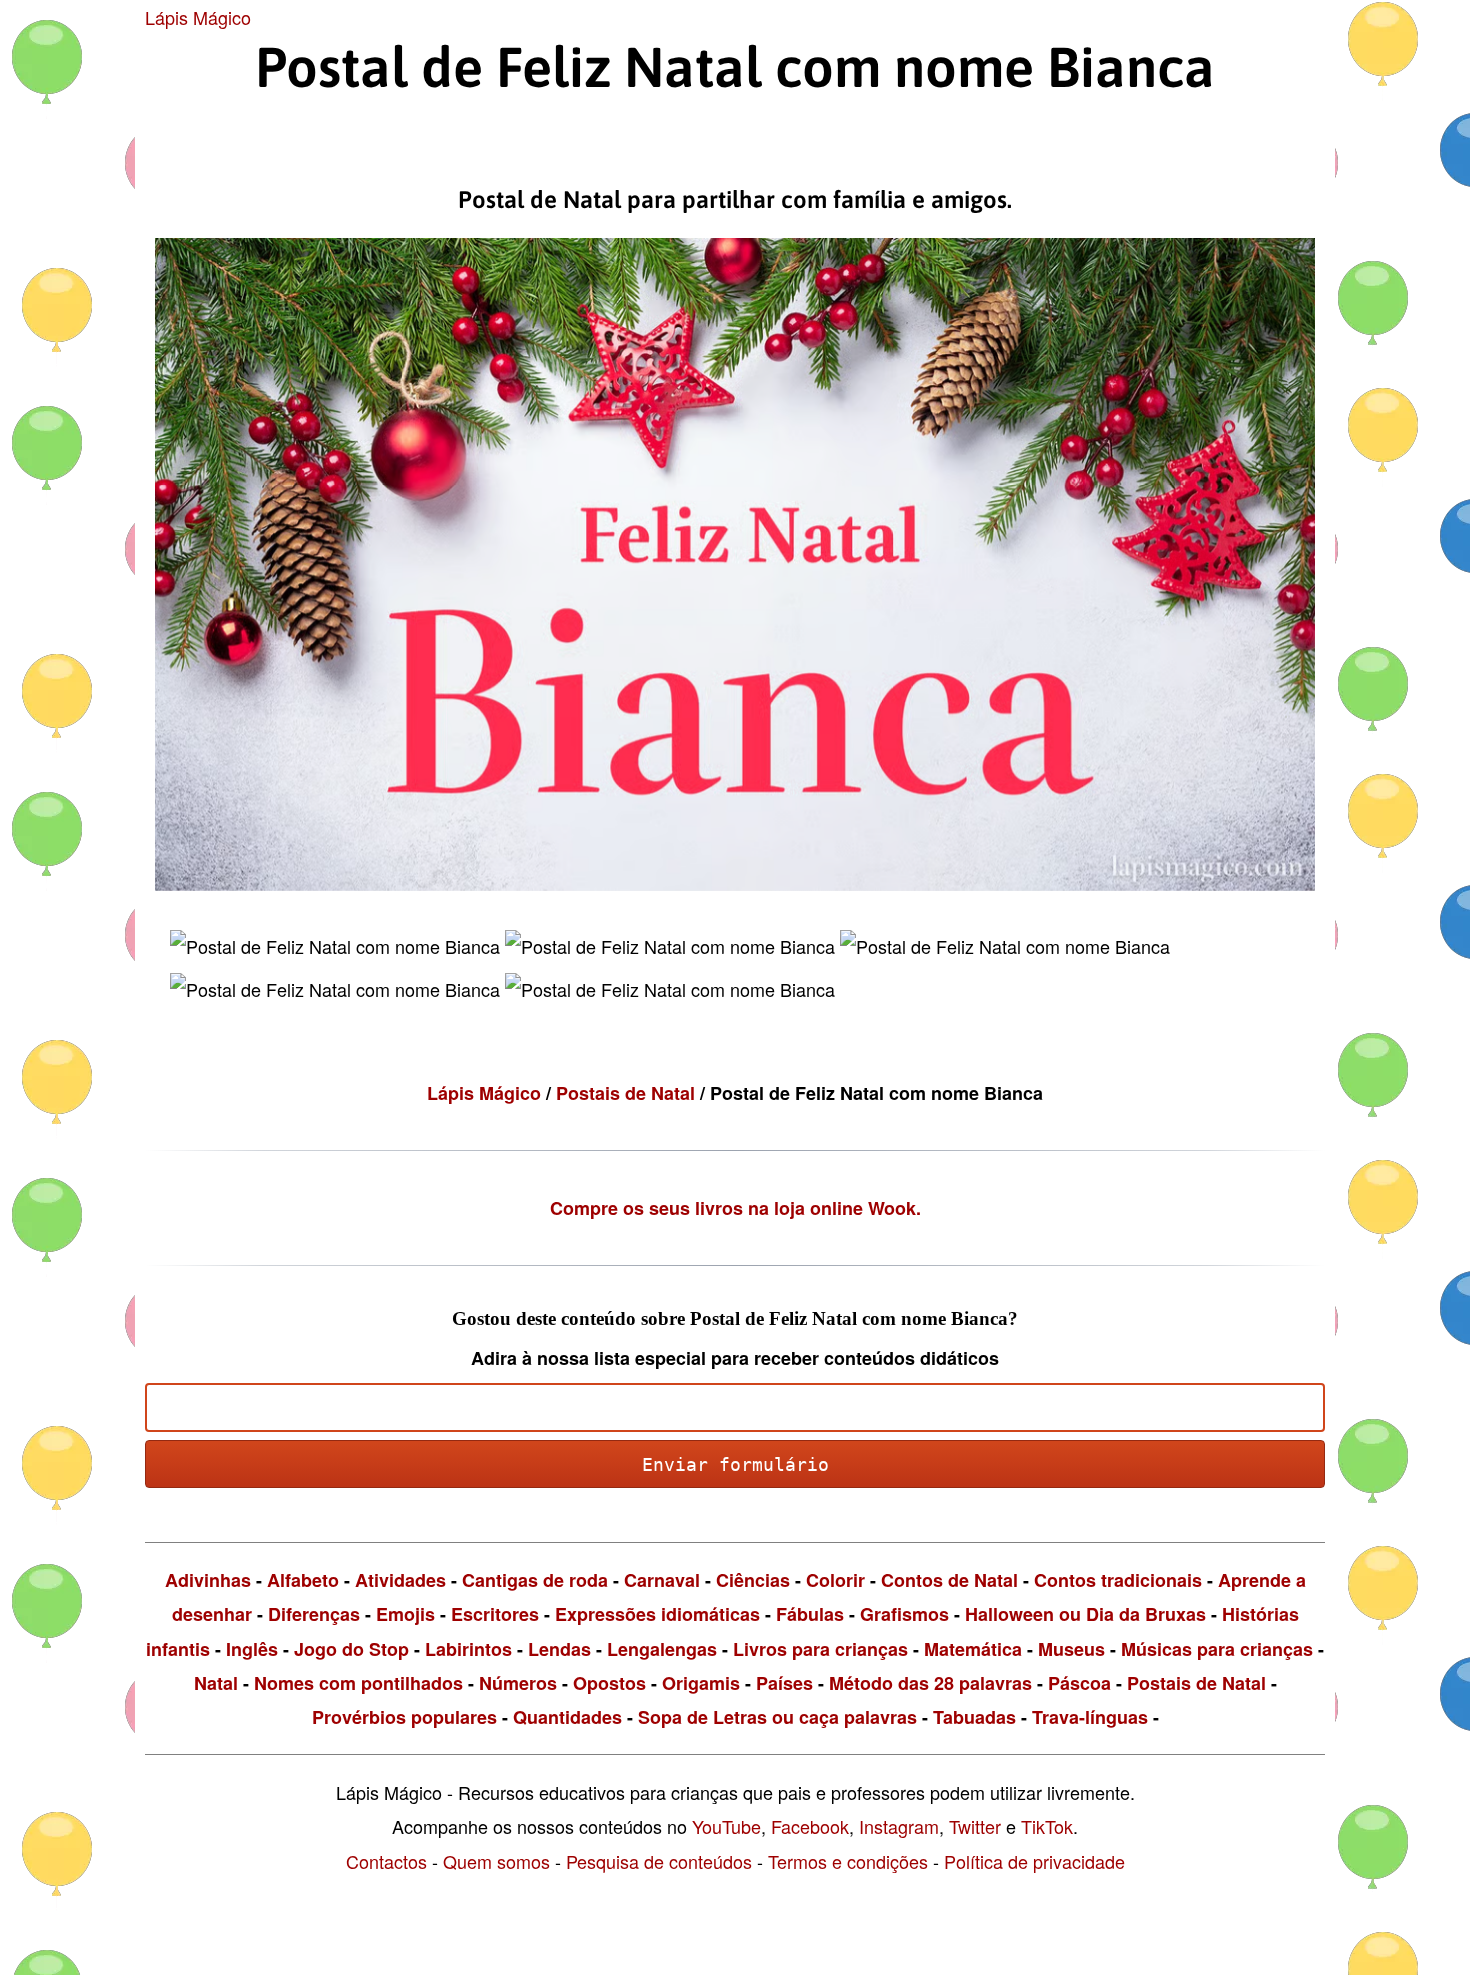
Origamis (701, 1683)
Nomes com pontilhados (358, 1683)
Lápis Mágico (198, 17)
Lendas (559, 1649)
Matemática (973, 1649)
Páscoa (1079, 1683)
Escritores (495, 1614)
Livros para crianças (820, 1649)
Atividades (400, 1580)
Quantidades (567, 1717)
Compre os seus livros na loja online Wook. (735, 1208)
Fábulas (810, 1614)
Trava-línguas (1090, 1717)
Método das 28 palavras (930, 1683)
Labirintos (468, 1649)
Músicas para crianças (1217, 1649)
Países (784, 1683)
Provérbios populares (404, 1717)
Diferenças (314, 1614)
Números (518, 1683)
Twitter (975, 1826)
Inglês (252, 1649)
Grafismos (904, 1614)
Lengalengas (662, 1649)
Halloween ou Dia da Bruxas (1085, 1614)
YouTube (726, 1826)
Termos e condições (848, 1861)
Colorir (835, 1580)
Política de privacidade (1034, 1861)
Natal (216, 1683)
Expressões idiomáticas (657, 1614)
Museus (1071, 1649)
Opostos (609, 1683)
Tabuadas (974, 1717)
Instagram (899, 1826)
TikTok (1047, 1826)
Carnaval (662, 1580)
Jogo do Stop (351, 1649)
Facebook (810, 1826)
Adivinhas (208, 1580)
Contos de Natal (949, 1580)
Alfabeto (303, 1580)
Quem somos (496, 1861)
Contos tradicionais (1118, 1580)
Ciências (753, 1580)
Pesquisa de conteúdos (659, 1861)
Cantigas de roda (535, 1580)
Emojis (405, 1614)
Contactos (386, 1861)
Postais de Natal (628, 1093)
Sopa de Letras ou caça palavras (777, 1717)
